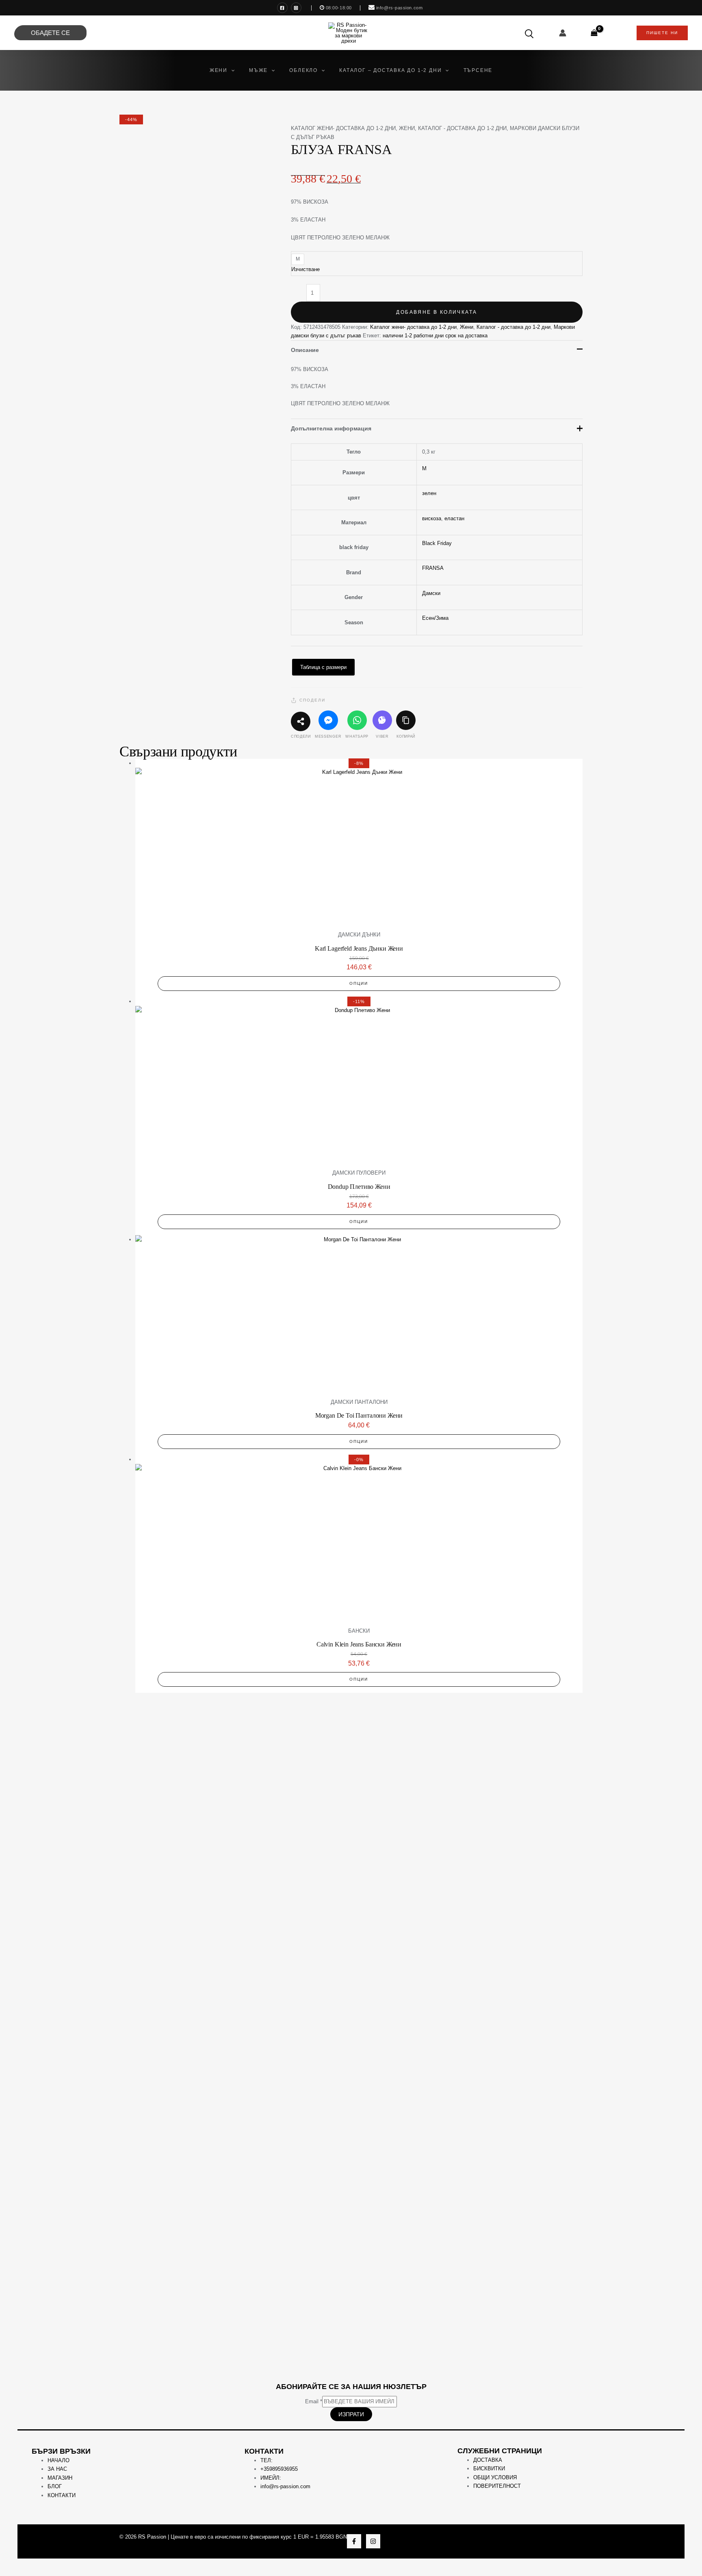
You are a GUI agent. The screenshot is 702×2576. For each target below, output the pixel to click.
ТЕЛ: (266, 2460)
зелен (429, 493)
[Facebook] (282, 8)
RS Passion (152, 2537)
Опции (359, 983)
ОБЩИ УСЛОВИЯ (495, 2477)
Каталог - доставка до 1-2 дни (462, 128)
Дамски (431, 593)
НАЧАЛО (58, 2460)
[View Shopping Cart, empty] (594, 33)
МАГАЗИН (60, 2478)
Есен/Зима (435, 618)
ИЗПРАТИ (351, 2414)
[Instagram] (296, 8)
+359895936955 (279, 2469)
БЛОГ (55, 2486)
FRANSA (433, 568)
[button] (231, 70)
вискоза (432, 518)
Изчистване (305, 269)
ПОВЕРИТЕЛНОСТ (497, 2486)
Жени (407, 128)
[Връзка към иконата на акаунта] (563, 33)
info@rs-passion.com (285, 2486)
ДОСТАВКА (488, 2460)
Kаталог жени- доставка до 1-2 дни (343, 128)
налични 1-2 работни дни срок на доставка (435, 336)
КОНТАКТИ (62, 2495)
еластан (454, 518)
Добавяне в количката (437, 312)
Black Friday (437, 543)
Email (314, 2401)
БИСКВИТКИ (489, 2468)
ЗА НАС (57, 2469)
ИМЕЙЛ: (271, 2478)
